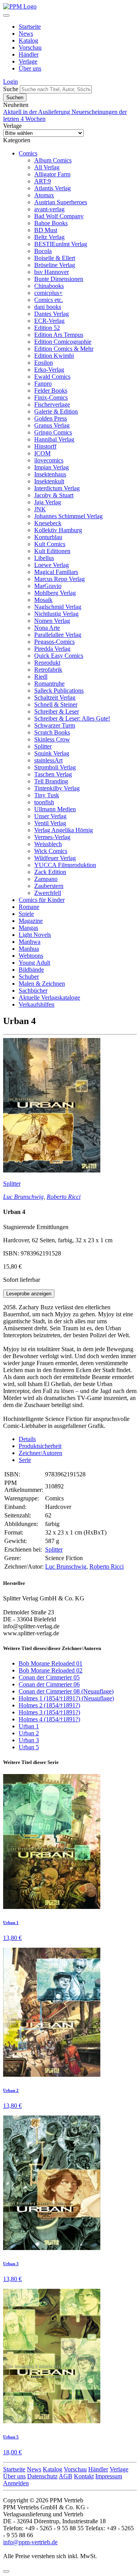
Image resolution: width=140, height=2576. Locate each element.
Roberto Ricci (64, 1197)
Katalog (28, 41)
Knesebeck (48, 523)
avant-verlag (49, 209)
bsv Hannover (52, 272)
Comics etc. (49, 300)
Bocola (43, 251)
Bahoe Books (51, 223)
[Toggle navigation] (6, 16)
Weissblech (48, 844)
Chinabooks (49, 286)
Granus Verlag (52, 425)
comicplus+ (48, 293)
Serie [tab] (25, 1460)
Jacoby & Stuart (54, 495)
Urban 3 (29, 1740)
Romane (29, 907)
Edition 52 (47, 328)
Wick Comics (51, 851)
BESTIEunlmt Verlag (61, 244)
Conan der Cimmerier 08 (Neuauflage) (66, 1691)
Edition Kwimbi (54, 356)
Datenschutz (42, 2476)
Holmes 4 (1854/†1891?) (49, 1719)
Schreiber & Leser (57, 711)
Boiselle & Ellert (55, 258)
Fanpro (43, 384)
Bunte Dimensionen (59, 279)
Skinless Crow (52, 739)
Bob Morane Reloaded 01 (51, 1663)
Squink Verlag (52, 753)
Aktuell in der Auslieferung (37, 112)
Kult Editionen (52, 551)
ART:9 (43, 181)
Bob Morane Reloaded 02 (51, 1670)
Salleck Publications (59, 691)
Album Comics (53, 160)
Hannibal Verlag (54, 439)
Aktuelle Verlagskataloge (49, 997)
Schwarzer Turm (55, 725)
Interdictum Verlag (57, 488)
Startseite (30, 27)
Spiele (26, 914)
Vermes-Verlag (52, 837)
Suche (11, 89)
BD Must (46, 230)
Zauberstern (49, 886)
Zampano (46, 879)
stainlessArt (48, 760)
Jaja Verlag (48, 502)
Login (10, 82)
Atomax (44, 195)
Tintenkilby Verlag (57, 788)
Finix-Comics (51, 397)
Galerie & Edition (56, 411)
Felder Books (51, 391)
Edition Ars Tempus (59, 335)
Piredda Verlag (52, 649)
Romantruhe (49, 684)
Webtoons (31, 956)
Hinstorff (45, 446)
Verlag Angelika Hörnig (64, 830)
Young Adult (34, 963)
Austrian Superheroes (61, 202)
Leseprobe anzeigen (29, 1294)
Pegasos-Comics (54, 642)
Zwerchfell (48, 893)
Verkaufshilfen (37, 1004)
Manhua (29, 949)
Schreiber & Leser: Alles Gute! (72, 718)
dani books (48, 307)
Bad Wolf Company (59, 216)
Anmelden (16, 2483)
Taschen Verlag (53, 774)
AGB (66, 2476)
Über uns (30, 68)
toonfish (44, 802)
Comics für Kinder (42, 900)
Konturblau (48, 537)
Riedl (41, 677)
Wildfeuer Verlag (55, 858)
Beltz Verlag (49, 237)
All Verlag (47, 167)
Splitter (43, 746)
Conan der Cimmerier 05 (49, 1677)
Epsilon (44, 363)
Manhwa (30, 942)
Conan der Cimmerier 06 (49, 1684)
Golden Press (51, 418)
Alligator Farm (52, 174)
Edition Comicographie (63, 342)
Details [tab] (27, 1439)
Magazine (31, 921)
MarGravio (48, 586)
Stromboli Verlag (55, 767)
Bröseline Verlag (55, 265)
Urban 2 (29, 1733)
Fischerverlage (52, 404)
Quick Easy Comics (59, 656)
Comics (28, 153)
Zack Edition (50, 872)
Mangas (28, 928)
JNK (40, 509)
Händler (29, 54)
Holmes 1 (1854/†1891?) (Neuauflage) (66, 1698)
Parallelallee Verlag (58, 635)
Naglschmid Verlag (58, 607)
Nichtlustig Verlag (56, 614)
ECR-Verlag (49, 321)
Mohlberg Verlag (55, 593)
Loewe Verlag (52, 565)
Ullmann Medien (55, 809)
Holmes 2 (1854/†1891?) (49, 1705)
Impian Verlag (52, 467)
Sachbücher (33, 991)
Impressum (109, 2476)
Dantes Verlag (52, 314)
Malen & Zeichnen (42, 984)
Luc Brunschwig (23, 1197)
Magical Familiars (56, 572)
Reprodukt (47, 663)
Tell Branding (51, 781)
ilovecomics (49, 460)
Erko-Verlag (49, 370)
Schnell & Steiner (56, 704)
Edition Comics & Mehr (64, 349)
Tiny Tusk (47, 795)
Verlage (28, 61)
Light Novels (35, 935)
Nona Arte (47, 628)
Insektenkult (49, 481)
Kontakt (84, 2476)
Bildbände (31, 970)
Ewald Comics (52, 377)
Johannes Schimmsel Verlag (68, 516)
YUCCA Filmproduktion (65, 865)
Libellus (44, 558)
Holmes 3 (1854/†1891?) (49, 1712)
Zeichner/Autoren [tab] (40, 1453)
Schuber (29, 977)
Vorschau (30, 47)
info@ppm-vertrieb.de (30, 2542)
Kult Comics (50, 544)
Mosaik (43, 600)
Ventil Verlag (50, 823)
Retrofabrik (48, 670)
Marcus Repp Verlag (59, 579)
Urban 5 (29, 1747)
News (26, 34)
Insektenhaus (50, 474)
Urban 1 (29, 1726)
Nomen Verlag (52, 621)
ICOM (42, 453)
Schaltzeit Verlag (55, 697)
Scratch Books (52, 732)
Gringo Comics (53, 432)
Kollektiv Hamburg (58, 530)
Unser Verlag (50, 816)
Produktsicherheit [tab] (40, 1446)
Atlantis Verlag (52, 188)
